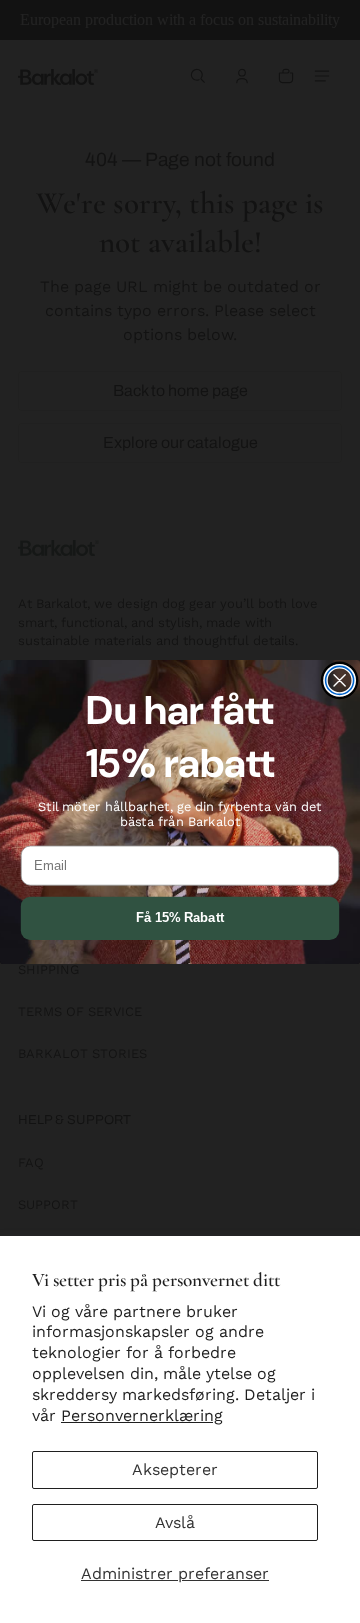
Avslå (175, 1522)
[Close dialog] (340, 680)
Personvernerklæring (142, 1415)
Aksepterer (175, 1469)
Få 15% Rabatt (179, 918)
